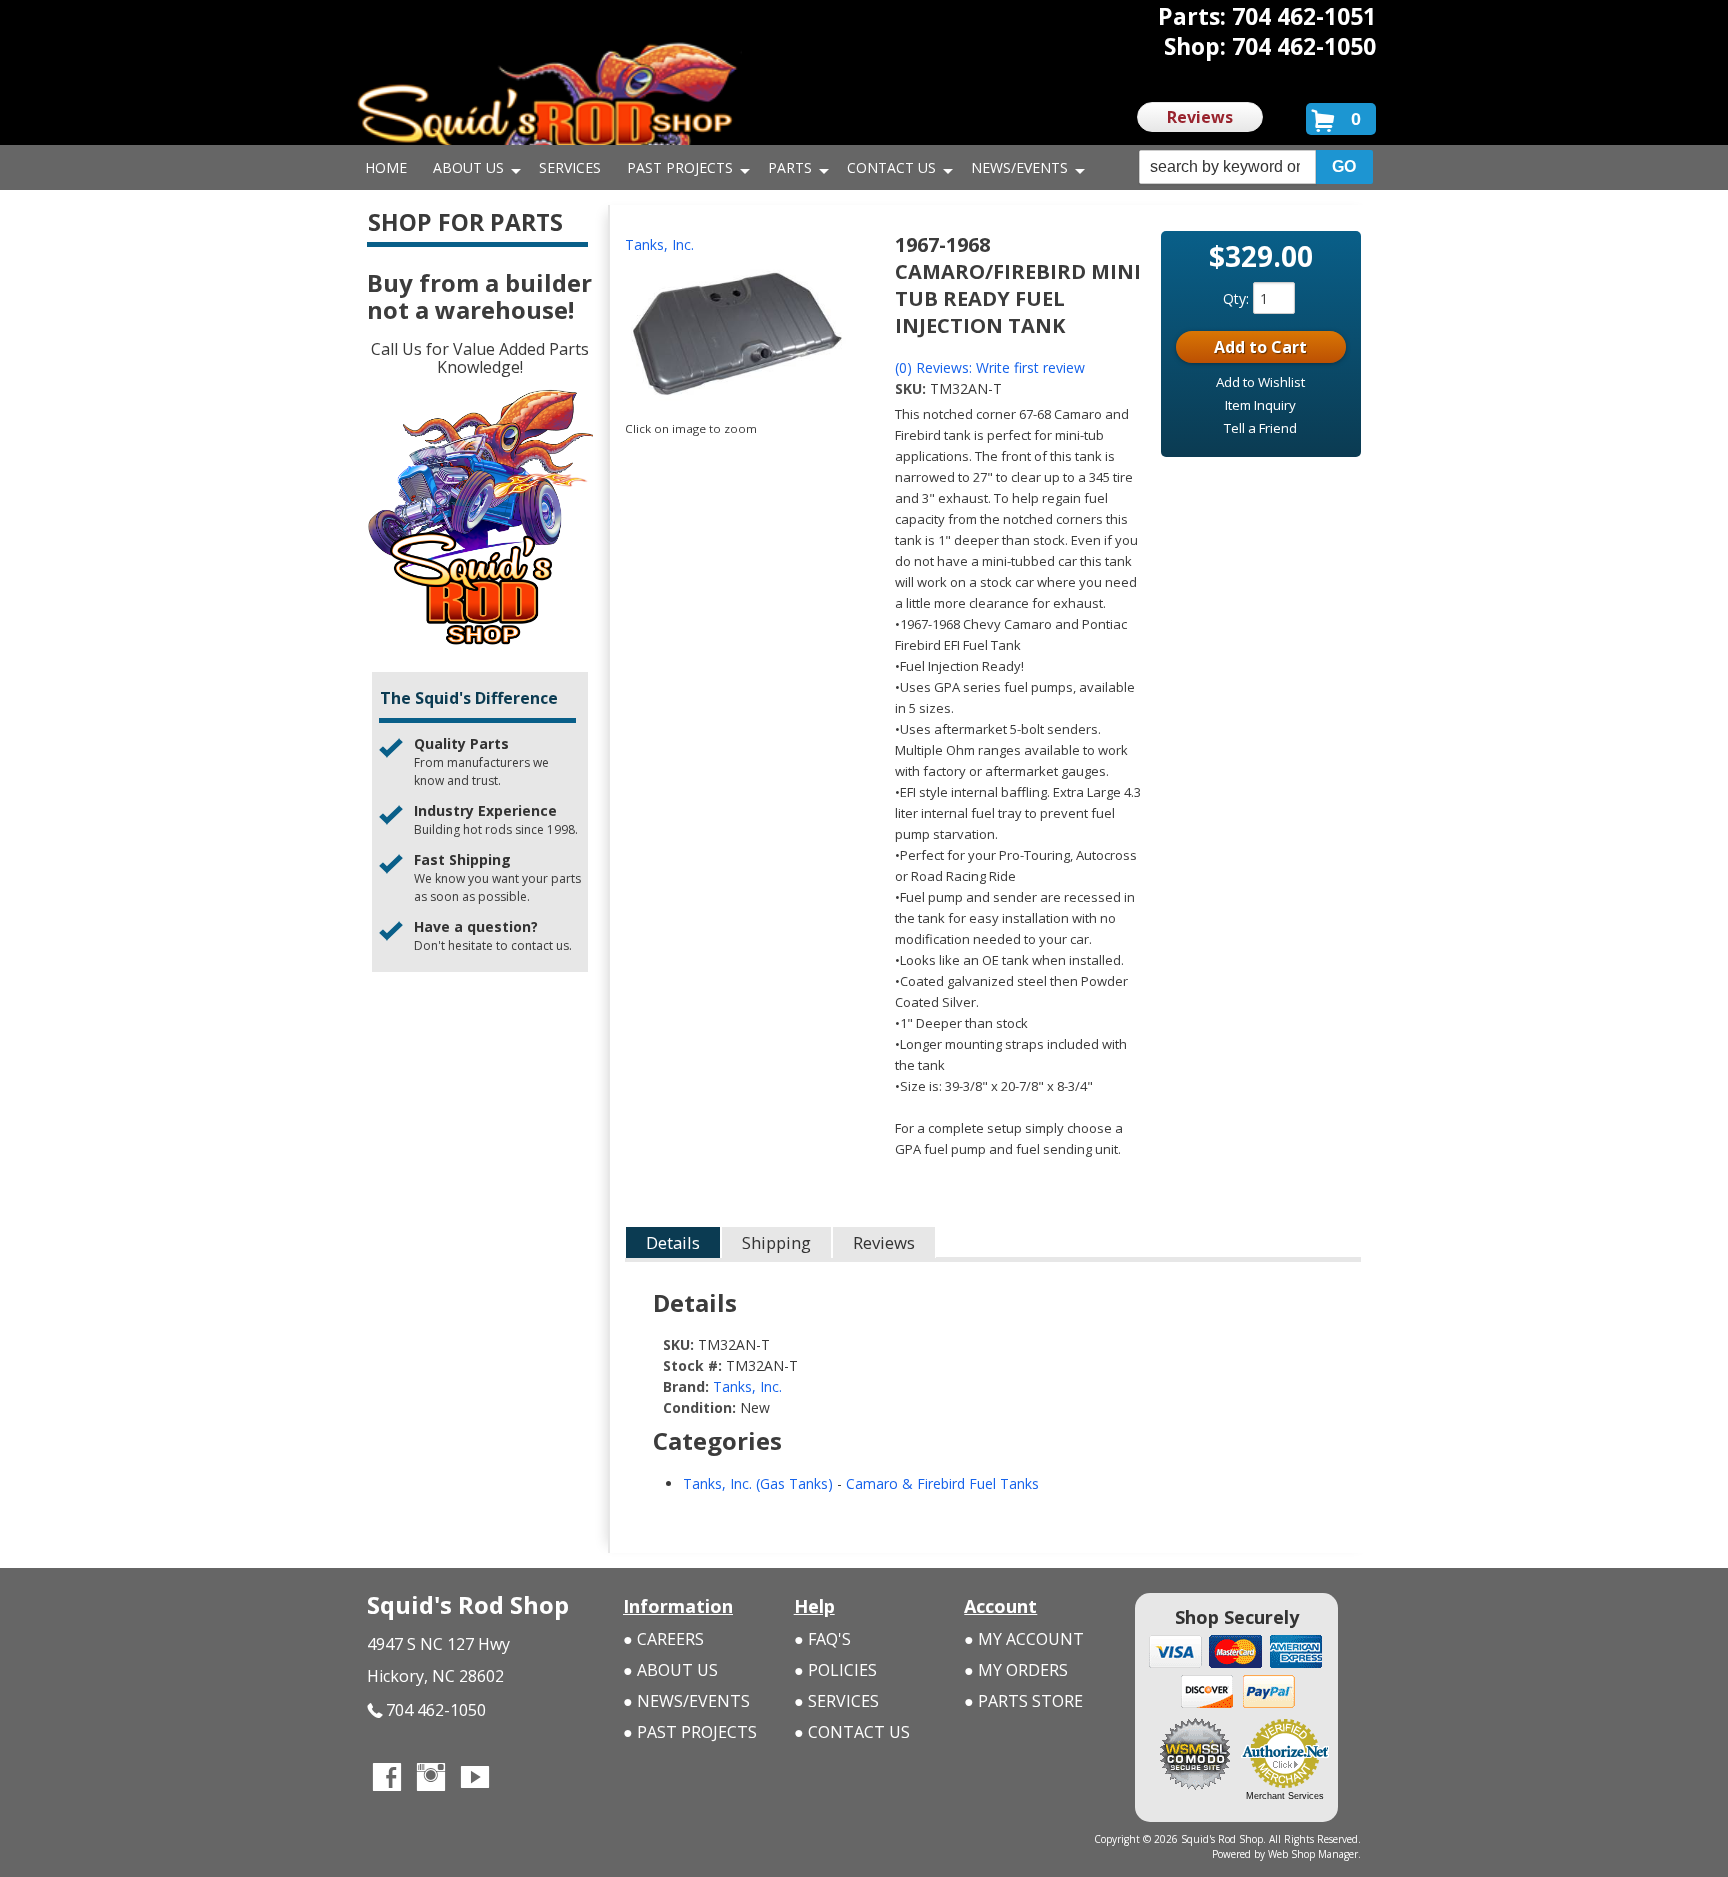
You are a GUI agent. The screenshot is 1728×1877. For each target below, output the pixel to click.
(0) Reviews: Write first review (990, 367)
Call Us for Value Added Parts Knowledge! (480, 358)
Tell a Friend (1260, 428)
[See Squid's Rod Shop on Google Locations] (519, 1779)
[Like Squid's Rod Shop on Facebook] (387, 1779)
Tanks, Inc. (659, 244)
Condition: (699, 1407)
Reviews (1200, 117)
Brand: (686, 1386)
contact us (540, 945)
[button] (1256, 167)
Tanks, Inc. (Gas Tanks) (758, 1483)
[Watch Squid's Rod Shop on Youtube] (475, 1779)
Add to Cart (1260, 347)
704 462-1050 (436, 1710)
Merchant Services (1285, 1796)
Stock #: (694, 1365)
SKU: (912, 388)
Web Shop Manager (1313, 1854)
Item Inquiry (1260, 405)
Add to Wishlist (1260, 382)
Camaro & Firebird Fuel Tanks (942, 1483)
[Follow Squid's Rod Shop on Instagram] (431, 1779)
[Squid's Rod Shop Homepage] (547, 104)
